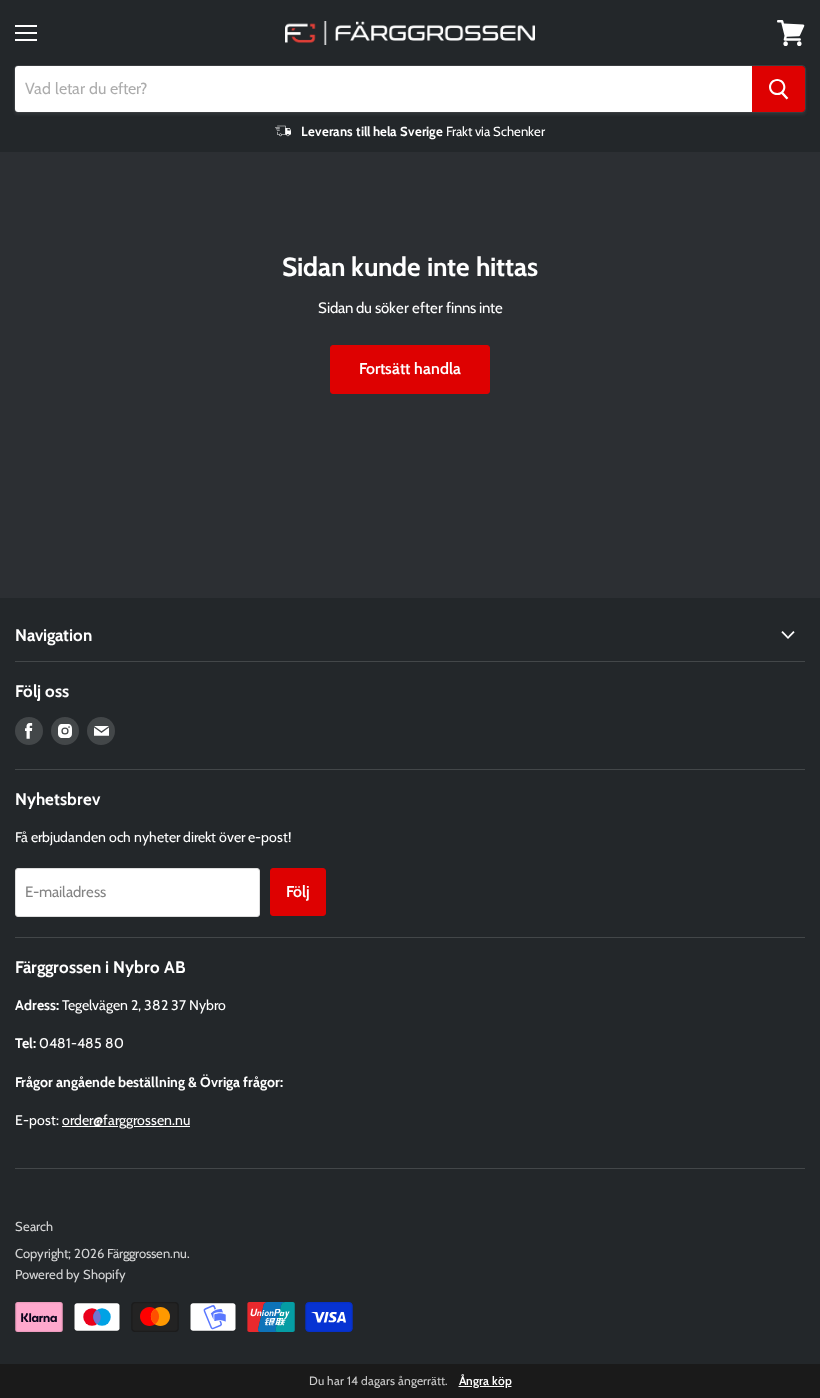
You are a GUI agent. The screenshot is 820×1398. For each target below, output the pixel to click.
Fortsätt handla (410, 368)
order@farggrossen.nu (126, 1120)
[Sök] (778, 89)
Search (34, 1226)
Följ (298, 891)
